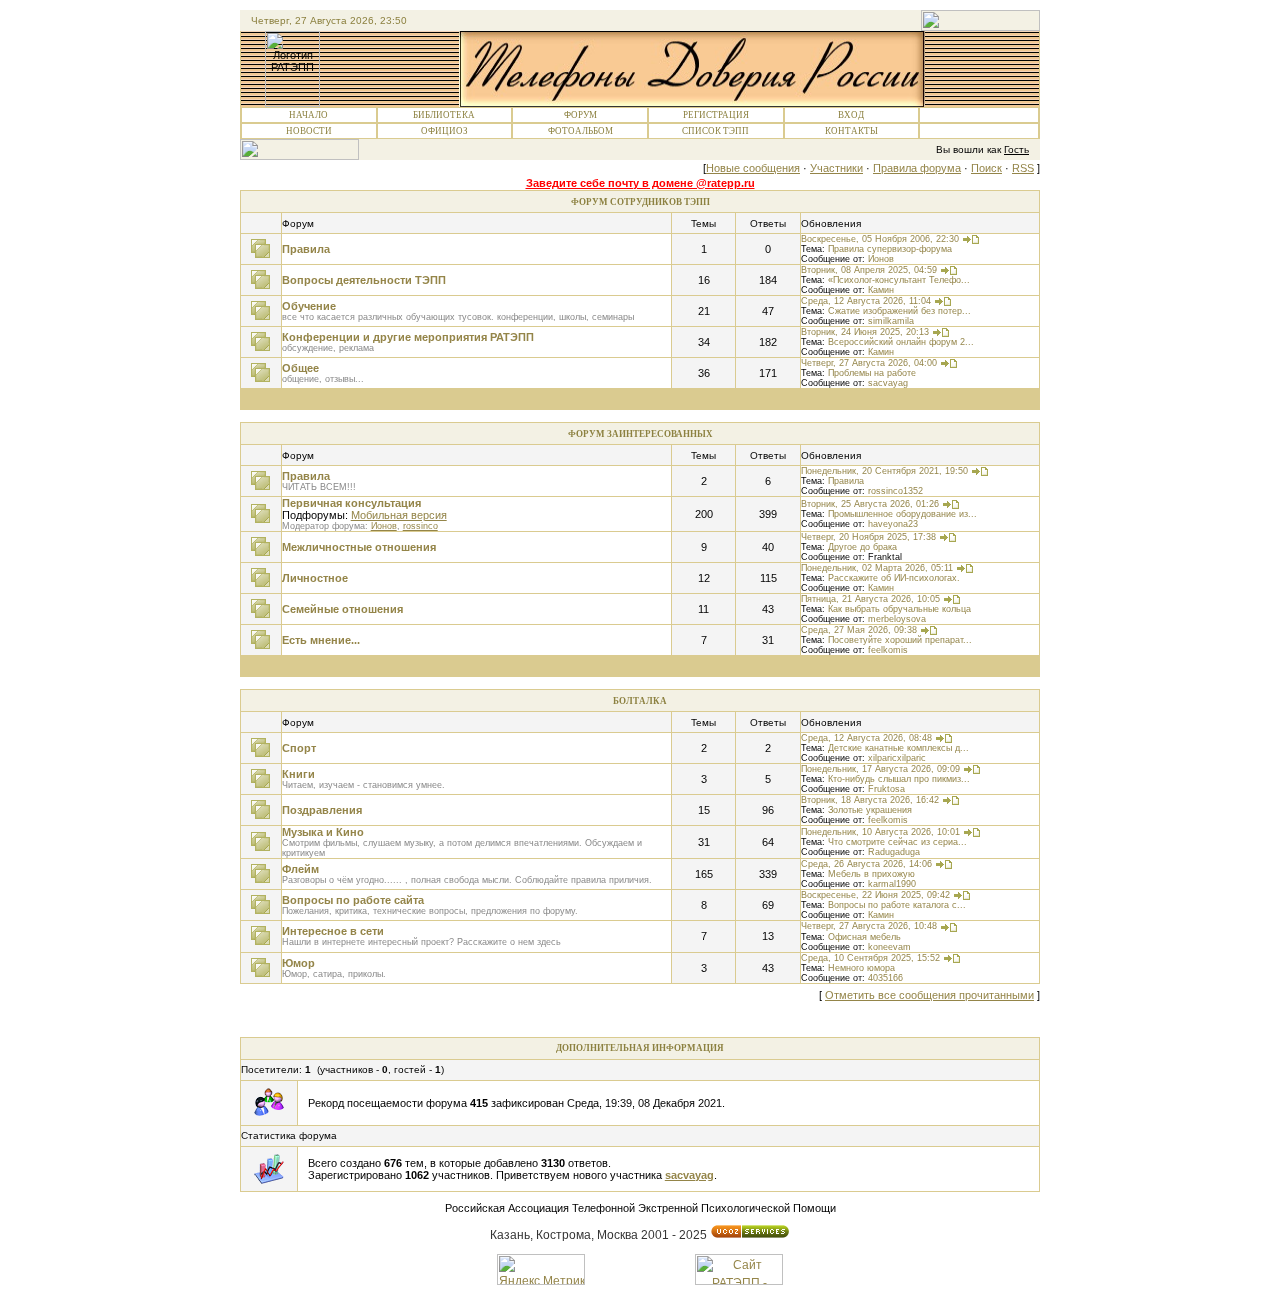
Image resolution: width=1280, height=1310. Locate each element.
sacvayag (888, 383)
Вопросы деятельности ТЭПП (364, 280)
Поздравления (322, 810)
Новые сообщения (753, 168)
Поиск (986, 168)
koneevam (889, 947)
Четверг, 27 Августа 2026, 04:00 (869, 363)
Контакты (851, 131)
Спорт (299, 748)
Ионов (881, 259)
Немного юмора (861, 968)
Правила (306, 249)
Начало (308, 115)
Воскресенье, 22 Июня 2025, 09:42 (875, 895)
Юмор (298, 963)
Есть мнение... (321, 640)
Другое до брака (862, 547)
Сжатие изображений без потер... (899, 311)
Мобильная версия (399, 515)
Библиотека (444, 115)
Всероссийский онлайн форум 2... (901, 342)
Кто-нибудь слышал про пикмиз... (899, 779)
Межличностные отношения (359, 547)
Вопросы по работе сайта (353, 900)
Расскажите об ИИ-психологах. (894, 578)
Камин (881, 290)
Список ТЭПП (715, 131)
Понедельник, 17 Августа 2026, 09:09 (880, 769)
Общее (300, 368)
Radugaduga (894, 852)
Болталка (640, 701)
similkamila (891, 321)
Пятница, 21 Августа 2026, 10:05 (870, 599)
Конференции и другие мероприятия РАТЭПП (408, 337)
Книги (298, 774)
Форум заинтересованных (640, 434)
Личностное (315, 578)
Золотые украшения (870, 810)
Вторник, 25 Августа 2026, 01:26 (870, 504)
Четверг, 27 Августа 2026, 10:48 (869, 926)
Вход (851, 115)
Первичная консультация (351, 503)
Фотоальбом (580, 131)
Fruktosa (886, 789)
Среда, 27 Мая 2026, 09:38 (859, 630)
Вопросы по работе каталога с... (897, 905)
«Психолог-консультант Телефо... (899, 280)
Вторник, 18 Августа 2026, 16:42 (870, 800)
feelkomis (888, 650)
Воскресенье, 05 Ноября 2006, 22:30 (880, 239)
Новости (309, 131)
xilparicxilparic (897, 758)
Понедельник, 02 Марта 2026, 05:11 (877, 568)
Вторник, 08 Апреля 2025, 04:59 (869, 270)
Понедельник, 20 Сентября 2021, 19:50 (884, 471)
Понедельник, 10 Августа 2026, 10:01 (880, 832)
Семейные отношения (342, 609)
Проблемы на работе (872, 373)
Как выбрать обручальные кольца (899, 609)
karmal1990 (892, 884)
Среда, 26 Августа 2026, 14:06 (866, 864)
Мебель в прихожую (871, 874)
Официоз (444, 131)
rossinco (420, 526)
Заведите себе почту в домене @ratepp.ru (640, 183)
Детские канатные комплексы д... (898, 748)
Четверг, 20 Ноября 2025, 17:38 (868, 537)
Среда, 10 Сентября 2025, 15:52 (870, 958)
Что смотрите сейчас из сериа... (897, 842)
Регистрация (716, 115)
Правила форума (917, 168)
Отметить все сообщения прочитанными (929, 995)
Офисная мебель (864, 937)
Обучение (309, 306)
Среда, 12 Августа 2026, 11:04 (866, 301)
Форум (580, 115)
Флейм (300, 869)
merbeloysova (897, 619)
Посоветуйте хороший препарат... (900, 640)
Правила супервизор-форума (890, 249)
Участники (836, 168)
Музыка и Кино (323, 832)
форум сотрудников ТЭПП (640, 202)
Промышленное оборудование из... (902, 514)
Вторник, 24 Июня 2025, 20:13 (865, 332)
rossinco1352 (895, 491)
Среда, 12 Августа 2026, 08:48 (866, 738)
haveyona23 (893, 524)
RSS (1023, 168)
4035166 (885, 978)
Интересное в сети (333, 931)
